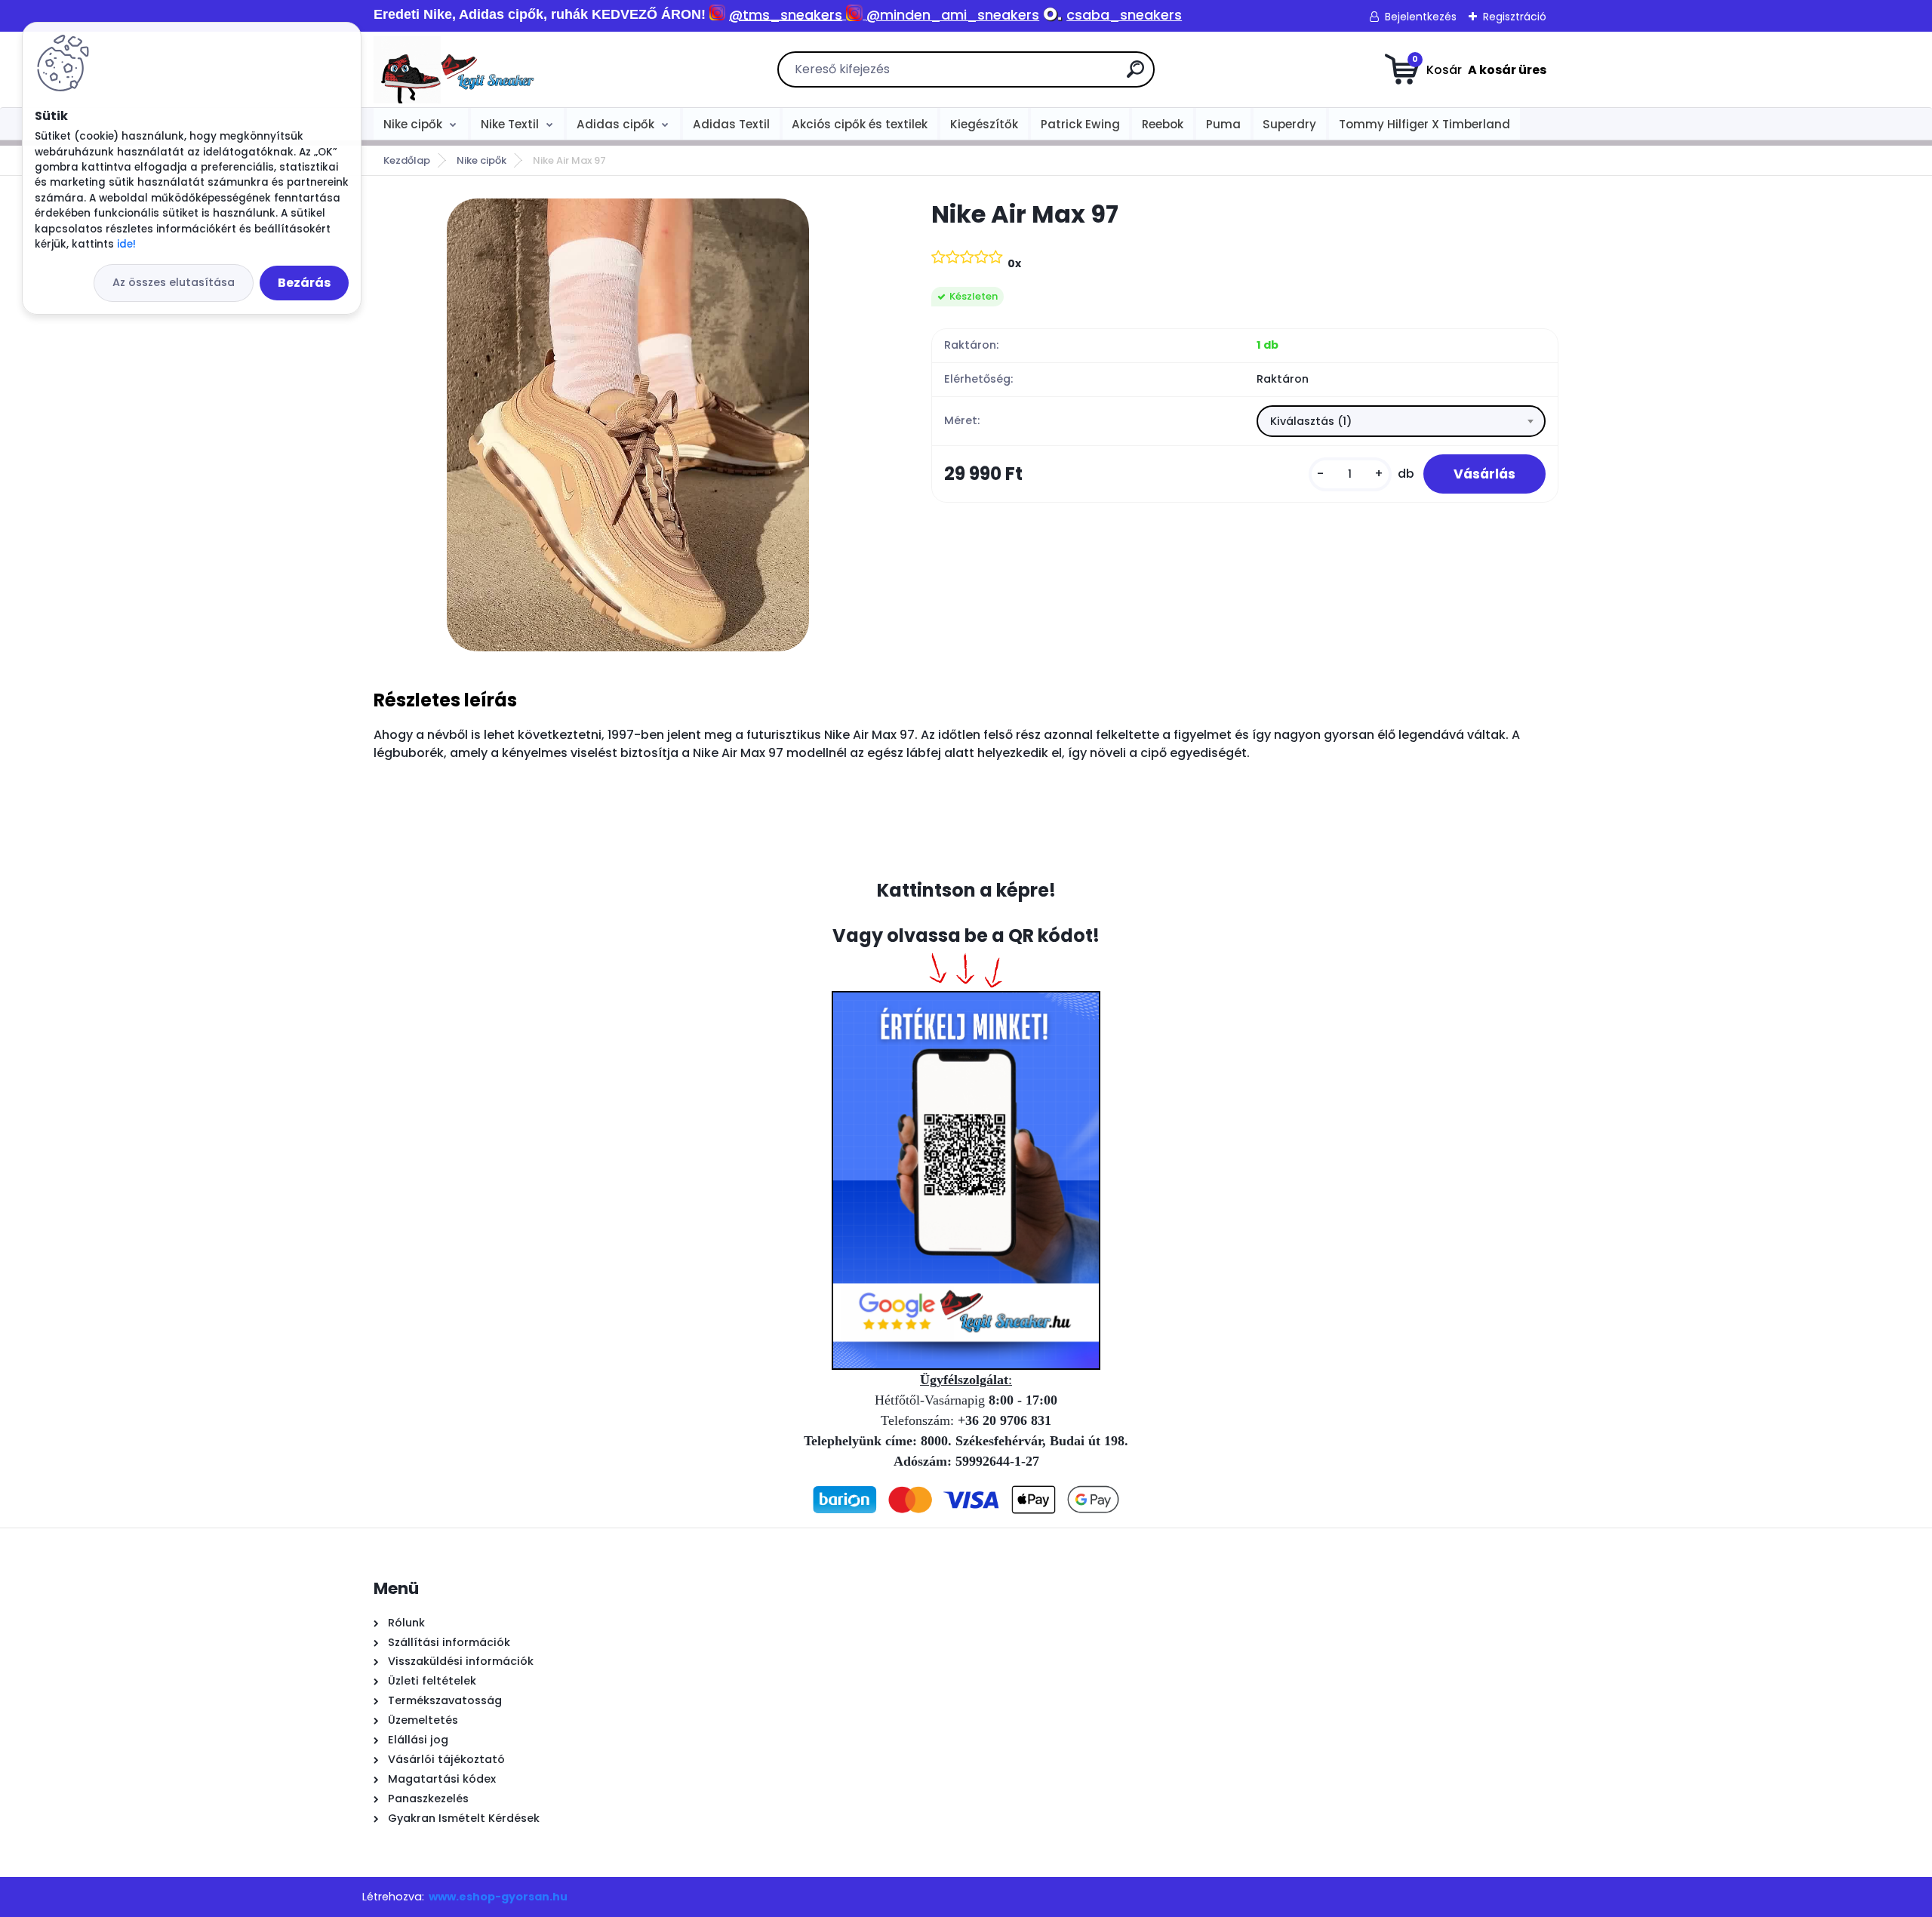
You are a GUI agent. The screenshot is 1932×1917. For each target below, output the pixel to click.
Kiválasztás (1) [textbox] (1311, 421)
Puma (1223, 124)
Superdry (1289, 124)
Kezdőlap (407, 160)
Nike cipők (413, 124)
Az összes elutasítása (174, 282)
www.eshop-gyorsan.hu (498, 1897)
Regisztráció (1515, 17)
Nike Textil (510, 124)
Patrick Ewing (1080, 124)
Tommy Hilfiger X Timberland (1424, 124)
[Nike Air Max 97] (628, 425)
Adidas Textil (731, 124)
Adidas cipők (615, 124)
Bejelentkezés (1421, 17)
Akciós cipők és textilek (860, 124)
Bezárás (304, 283)
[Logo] (466, 69)
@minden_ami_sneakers (953, 15)
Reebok (1163, 124)
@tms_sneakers (786, 15)
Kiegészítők (984, 124)
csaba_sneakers (1124, 15)
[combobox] (1401, 421)
